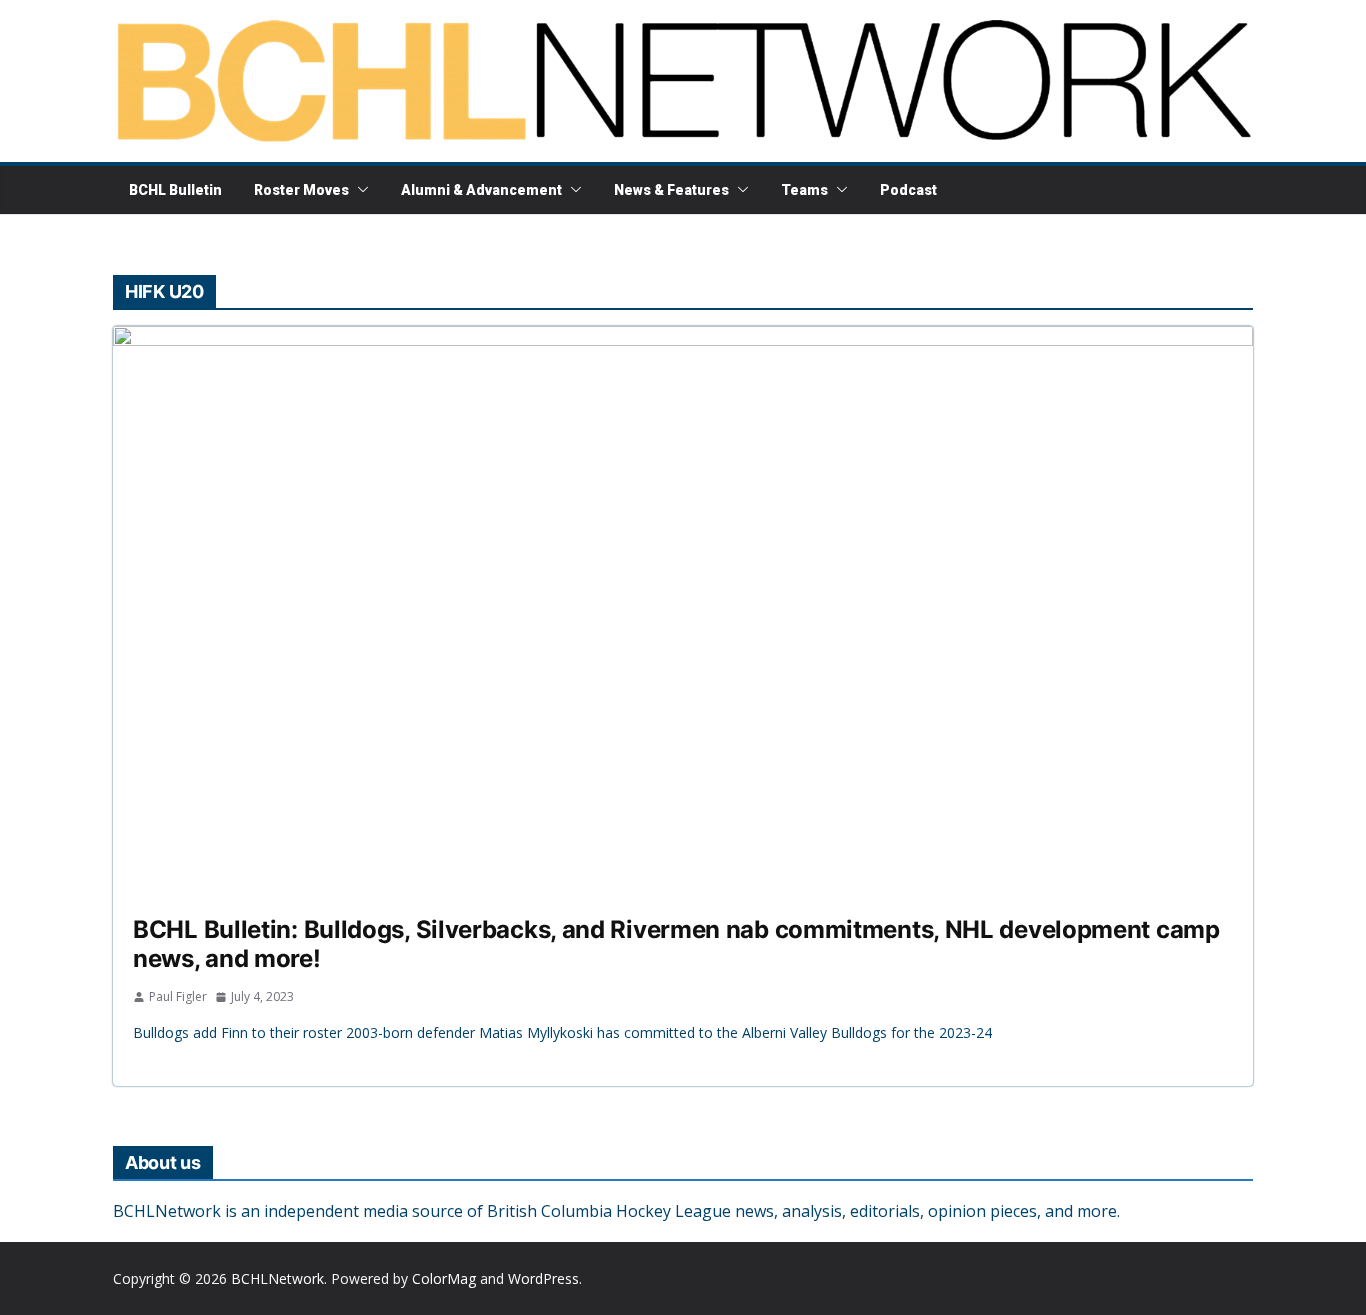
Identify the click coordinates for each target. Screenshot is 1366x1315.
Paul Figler (178, 996)
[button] (359, 190)
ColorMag (444, 1278)
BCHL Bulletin (175, 190)
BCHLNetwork (277, 1278)
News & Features (671, 190)
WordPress (543, 1278)
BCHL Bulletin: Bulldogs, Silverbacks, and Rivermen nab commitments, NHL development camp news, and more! (676, 944)
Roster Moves (301, 190)
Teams (804, 190)
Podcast (908, 190)
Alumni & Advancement (481, 190)
